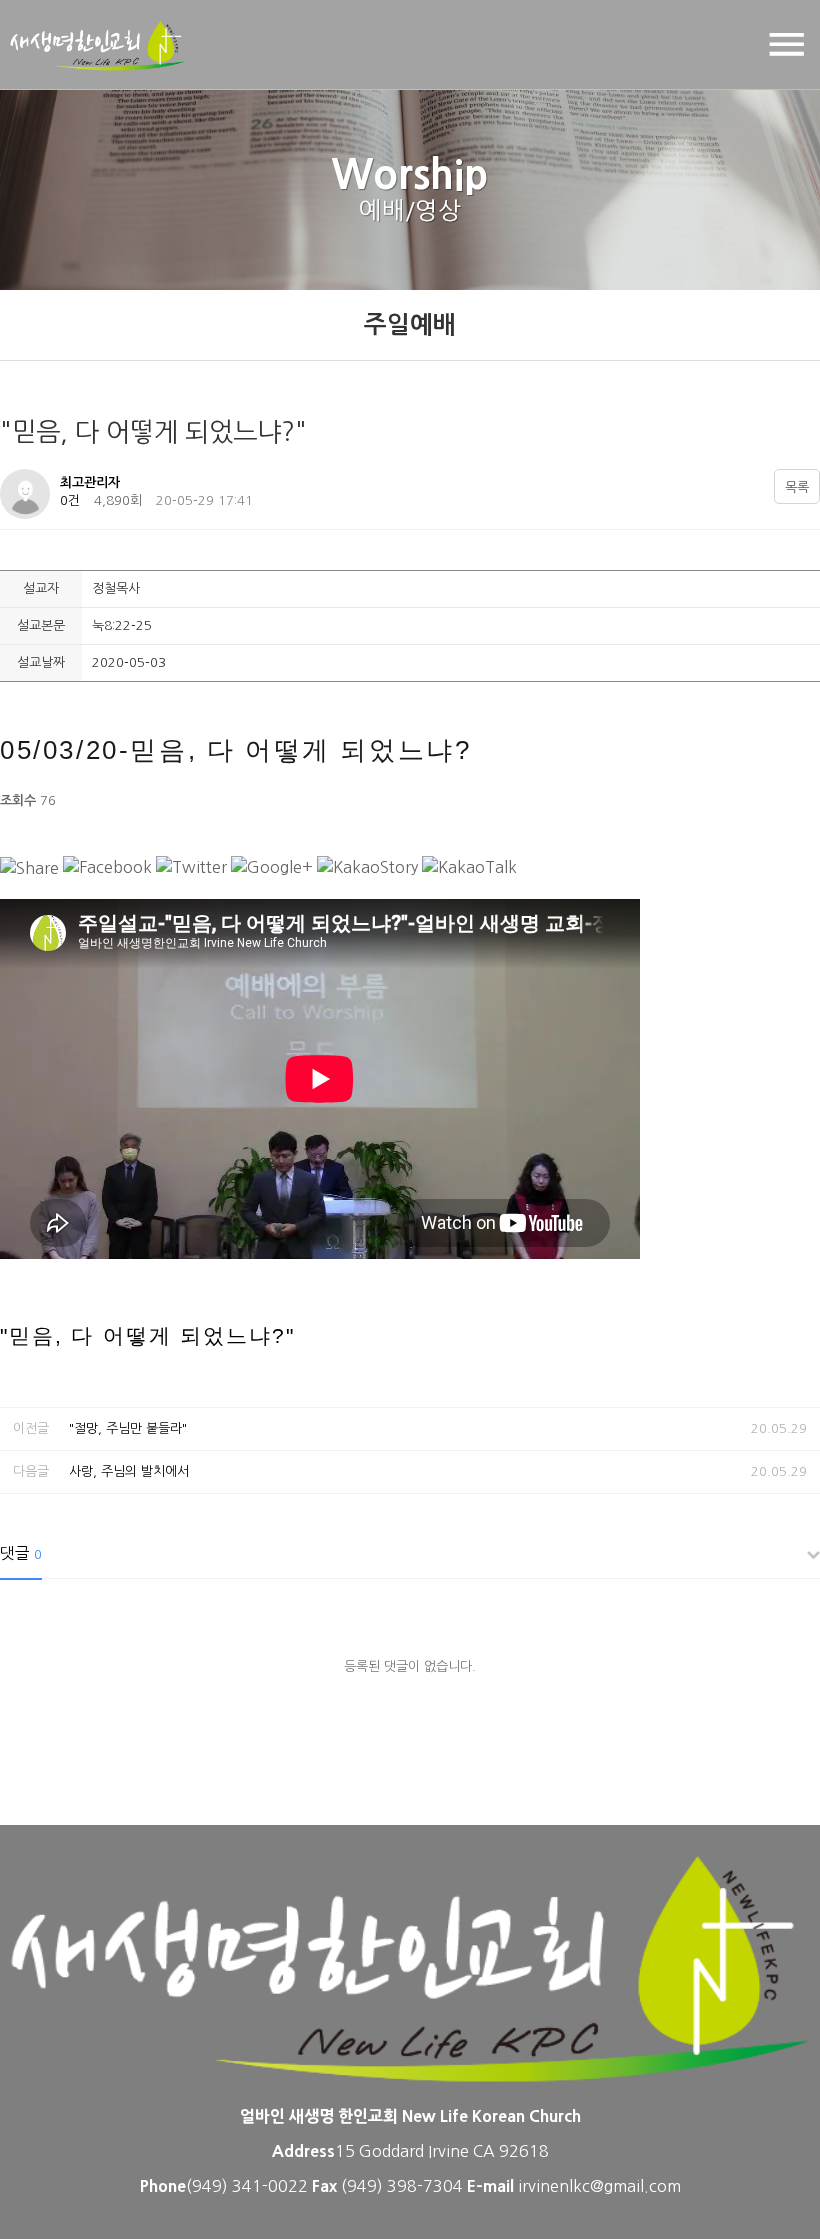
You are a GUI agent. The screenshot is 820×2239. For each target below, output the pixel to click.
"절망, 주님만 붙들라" (128, 1428)
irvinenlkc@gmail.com (599, 2186)
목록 (797, 487)
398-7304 (427, 2186)
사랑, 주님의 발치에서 (129, 1471)
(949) (364, 2186)
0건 (70, 500)
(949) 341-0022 (247, 2186)
